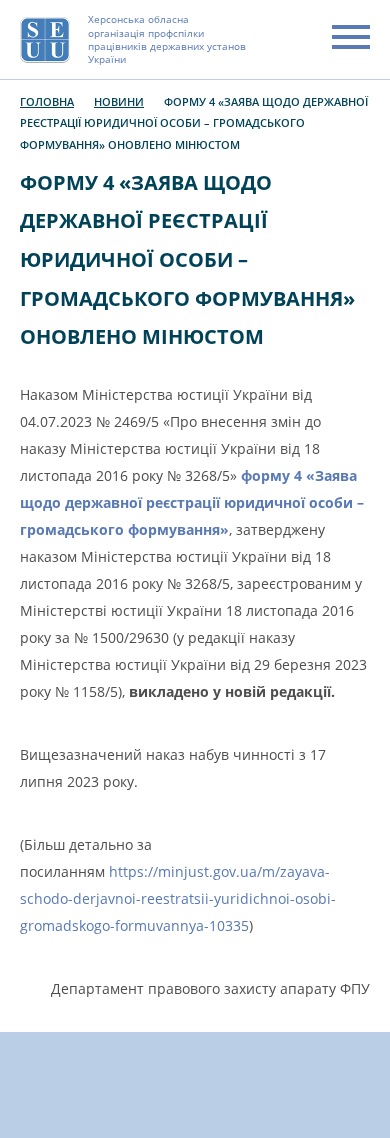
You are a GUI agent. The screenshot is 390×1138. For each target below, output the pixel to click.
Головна (47, 101)
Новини (119, 101)
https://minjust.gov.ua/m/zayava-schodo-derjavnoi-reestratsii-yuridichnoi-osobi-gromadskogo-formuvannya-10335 (178, 898)
